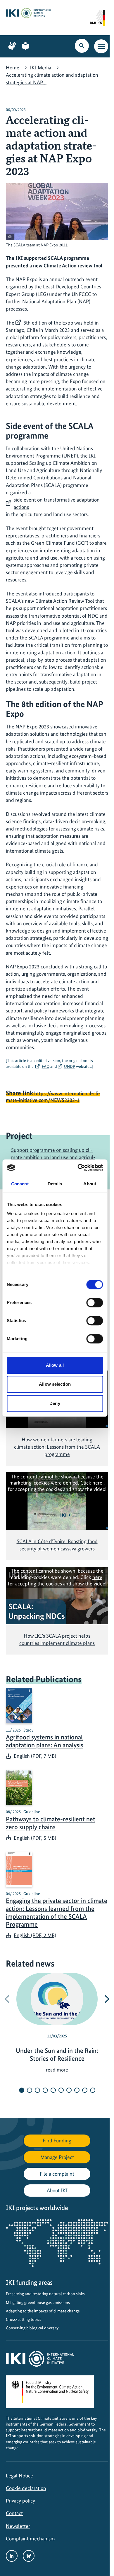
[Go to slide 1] (22, 2090)
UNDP (70, 1066)
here (97, 1483)
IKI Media (40, 68)
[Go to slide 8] (77, 2090)
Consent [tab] (20, 1184)
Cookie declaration (26, 2488)
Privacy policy (20, 2501)
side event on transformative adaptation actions (57, 503)
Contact (14, 2513)
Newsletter (18, 2526)
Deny (55, 1403)
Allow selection (55, 1384)
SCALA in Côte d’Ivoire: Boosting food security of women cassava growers (57, 1545)
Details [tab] (55, 1184)
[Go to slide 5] (53, 2090)
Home (13, 68)
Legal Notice (19, 2476)
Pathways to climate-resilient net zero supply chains (51, 1823)
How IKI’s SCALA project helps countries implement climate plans (57, 1639)
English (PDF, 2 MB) (35, 1935)
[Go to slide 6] (61, 2090)
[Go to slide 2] (30, 2090)
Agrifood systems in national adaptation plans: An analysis (45, 1741)
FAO (46, 1066)
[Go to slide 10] (93, 2090)
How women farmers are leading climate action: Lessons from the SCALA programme (57, 1447)
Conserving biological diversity (32, 2328)
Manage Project (57, 2157)
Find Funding (57, 2140)
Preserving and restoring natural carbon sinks (45, 2294)
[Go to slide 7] (69, 2090)
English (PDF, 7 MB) (35, 1756)
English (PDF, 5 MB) (35, 1838)
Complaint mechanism (30, 2539)
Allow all (55, 1365)
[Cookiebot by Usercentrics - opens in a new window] (78, 1168)
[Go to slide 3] (37, 2090)
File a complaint (57, 2174)
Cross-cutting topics (24, 2319)
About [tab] (90, 1184)
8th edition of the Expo (48, 323)
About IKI (57, 2190)
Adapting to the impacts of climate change (43, 2311)
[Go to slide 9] (85, 2090)
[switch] (95, 1303)
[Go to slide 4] (45, 2090)
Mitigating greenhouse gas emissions (38, 2302)
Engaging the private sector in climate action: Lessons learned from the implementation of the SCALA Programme (57, 1913)
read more (57, 2070)
